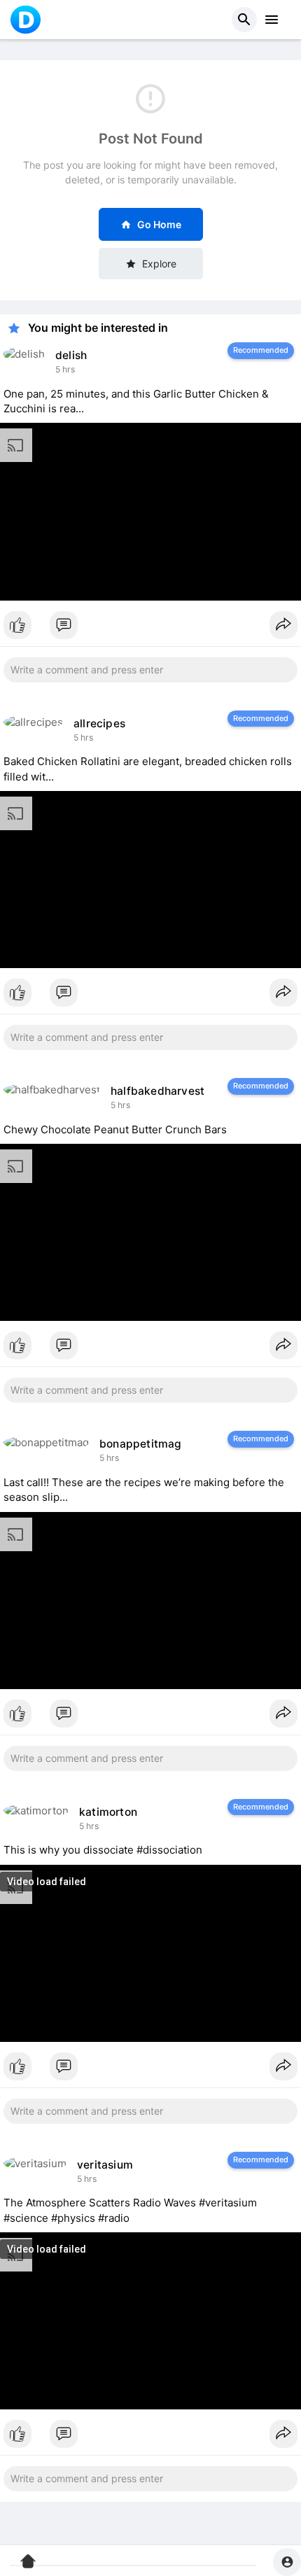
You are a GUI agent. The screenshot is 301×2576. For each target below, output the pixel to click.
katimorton (108, 1812)
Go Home (159, 224)
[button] (244, 20)
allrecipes (99, 723)
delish (71, 355)
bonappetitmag (141, 1444)
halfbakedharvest (157, 1091)
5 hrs (65, 369)
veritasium (105, 2165)
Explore (159, 264)
